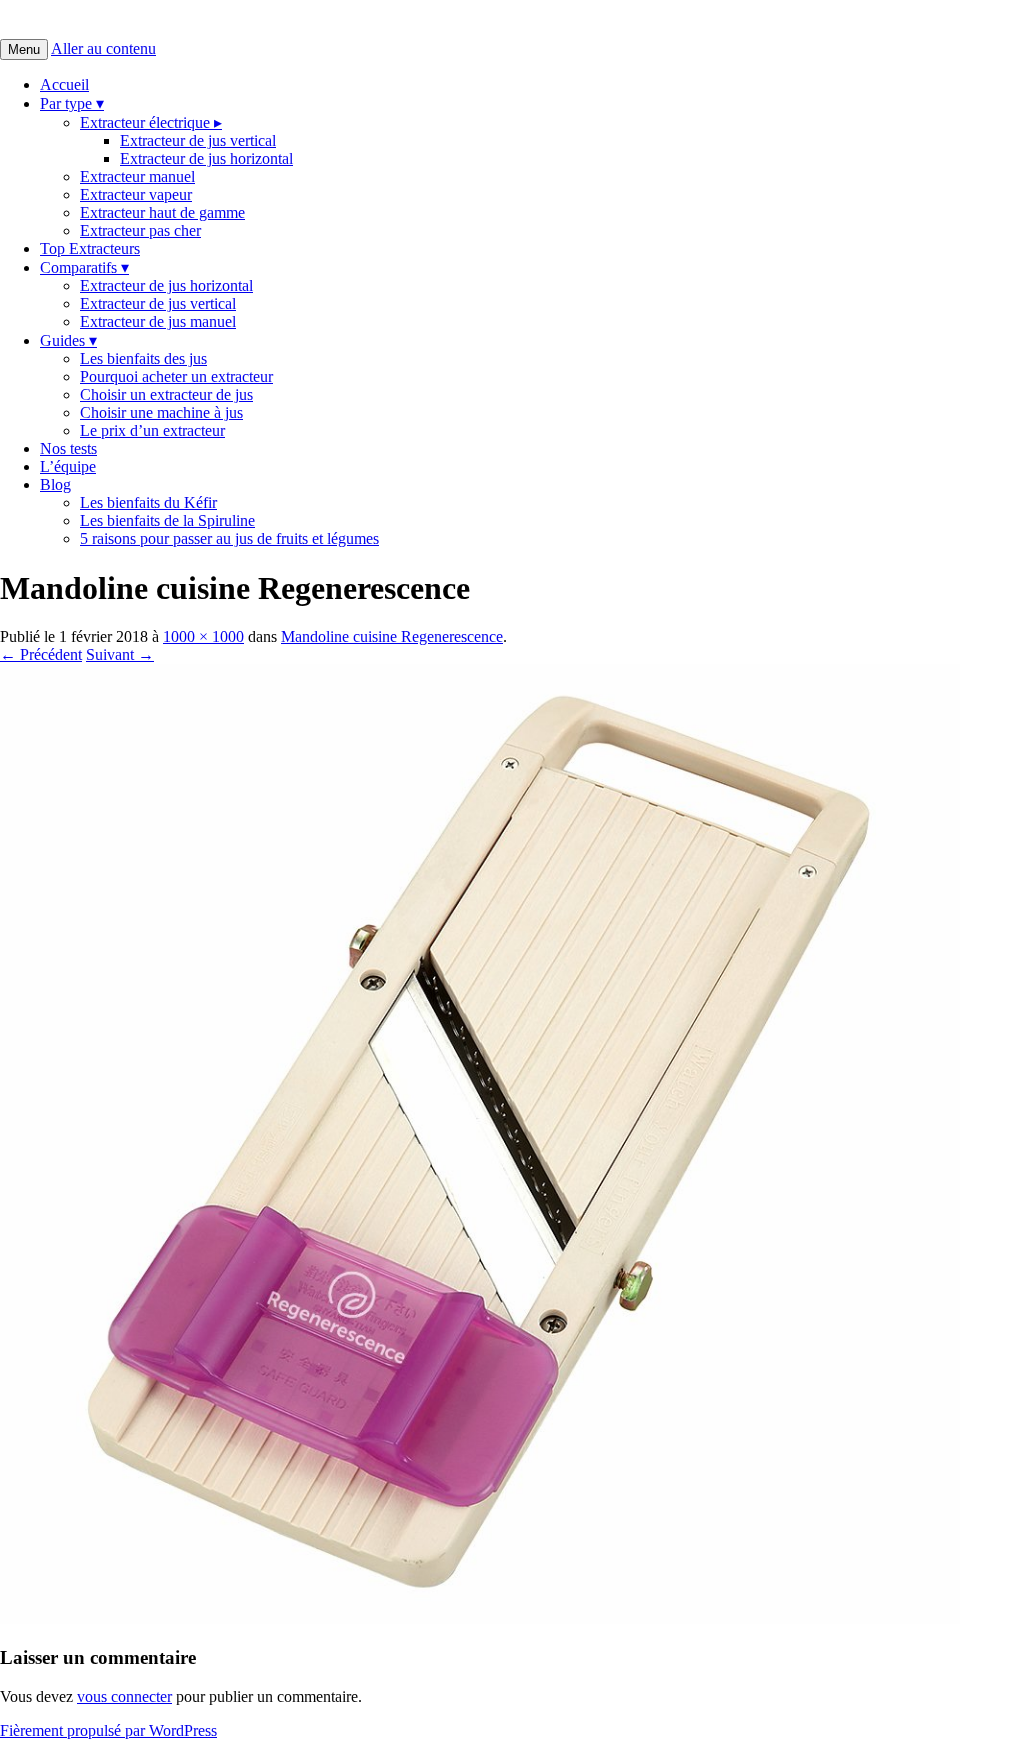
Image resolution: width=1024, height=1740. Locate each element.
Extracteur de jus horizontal (206, 158)
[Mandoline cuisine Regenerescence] (480, 1618)
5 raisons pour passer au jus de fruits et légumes (229, 538)
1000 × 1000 (203, 636)
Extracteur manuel (137, 176)
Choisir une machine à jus (161, 412)
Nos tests (68, 448)
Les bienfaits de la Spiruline (167, 520)
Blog (55, 484)
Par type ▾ (72, 103)
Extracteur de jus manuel (158, 321)
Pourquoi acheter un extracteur (176, 376)
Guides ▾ (68, 340)
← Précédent (41, 654)
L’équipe (68, 466)
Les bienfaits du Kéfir (148, 502)
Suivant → (120, 654)
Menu (24, 49)
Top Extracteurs (90, 248)
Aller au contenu (103, 48)
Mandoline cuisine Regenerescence (392, 636)
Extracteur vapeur (136, 194)
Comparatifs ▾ (84, 267)
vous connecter (124, 1696)
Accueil (64, 84)
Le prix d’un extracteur (152, 430)
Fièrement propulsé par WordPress (108, 1730)
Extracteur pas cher (140, 230)
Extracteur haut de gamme (162, 212)
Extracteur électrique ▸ (151, 122)
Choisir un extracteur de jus (166, 394)
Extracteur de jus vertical (198, 140)
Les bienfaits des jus (143, 358)
